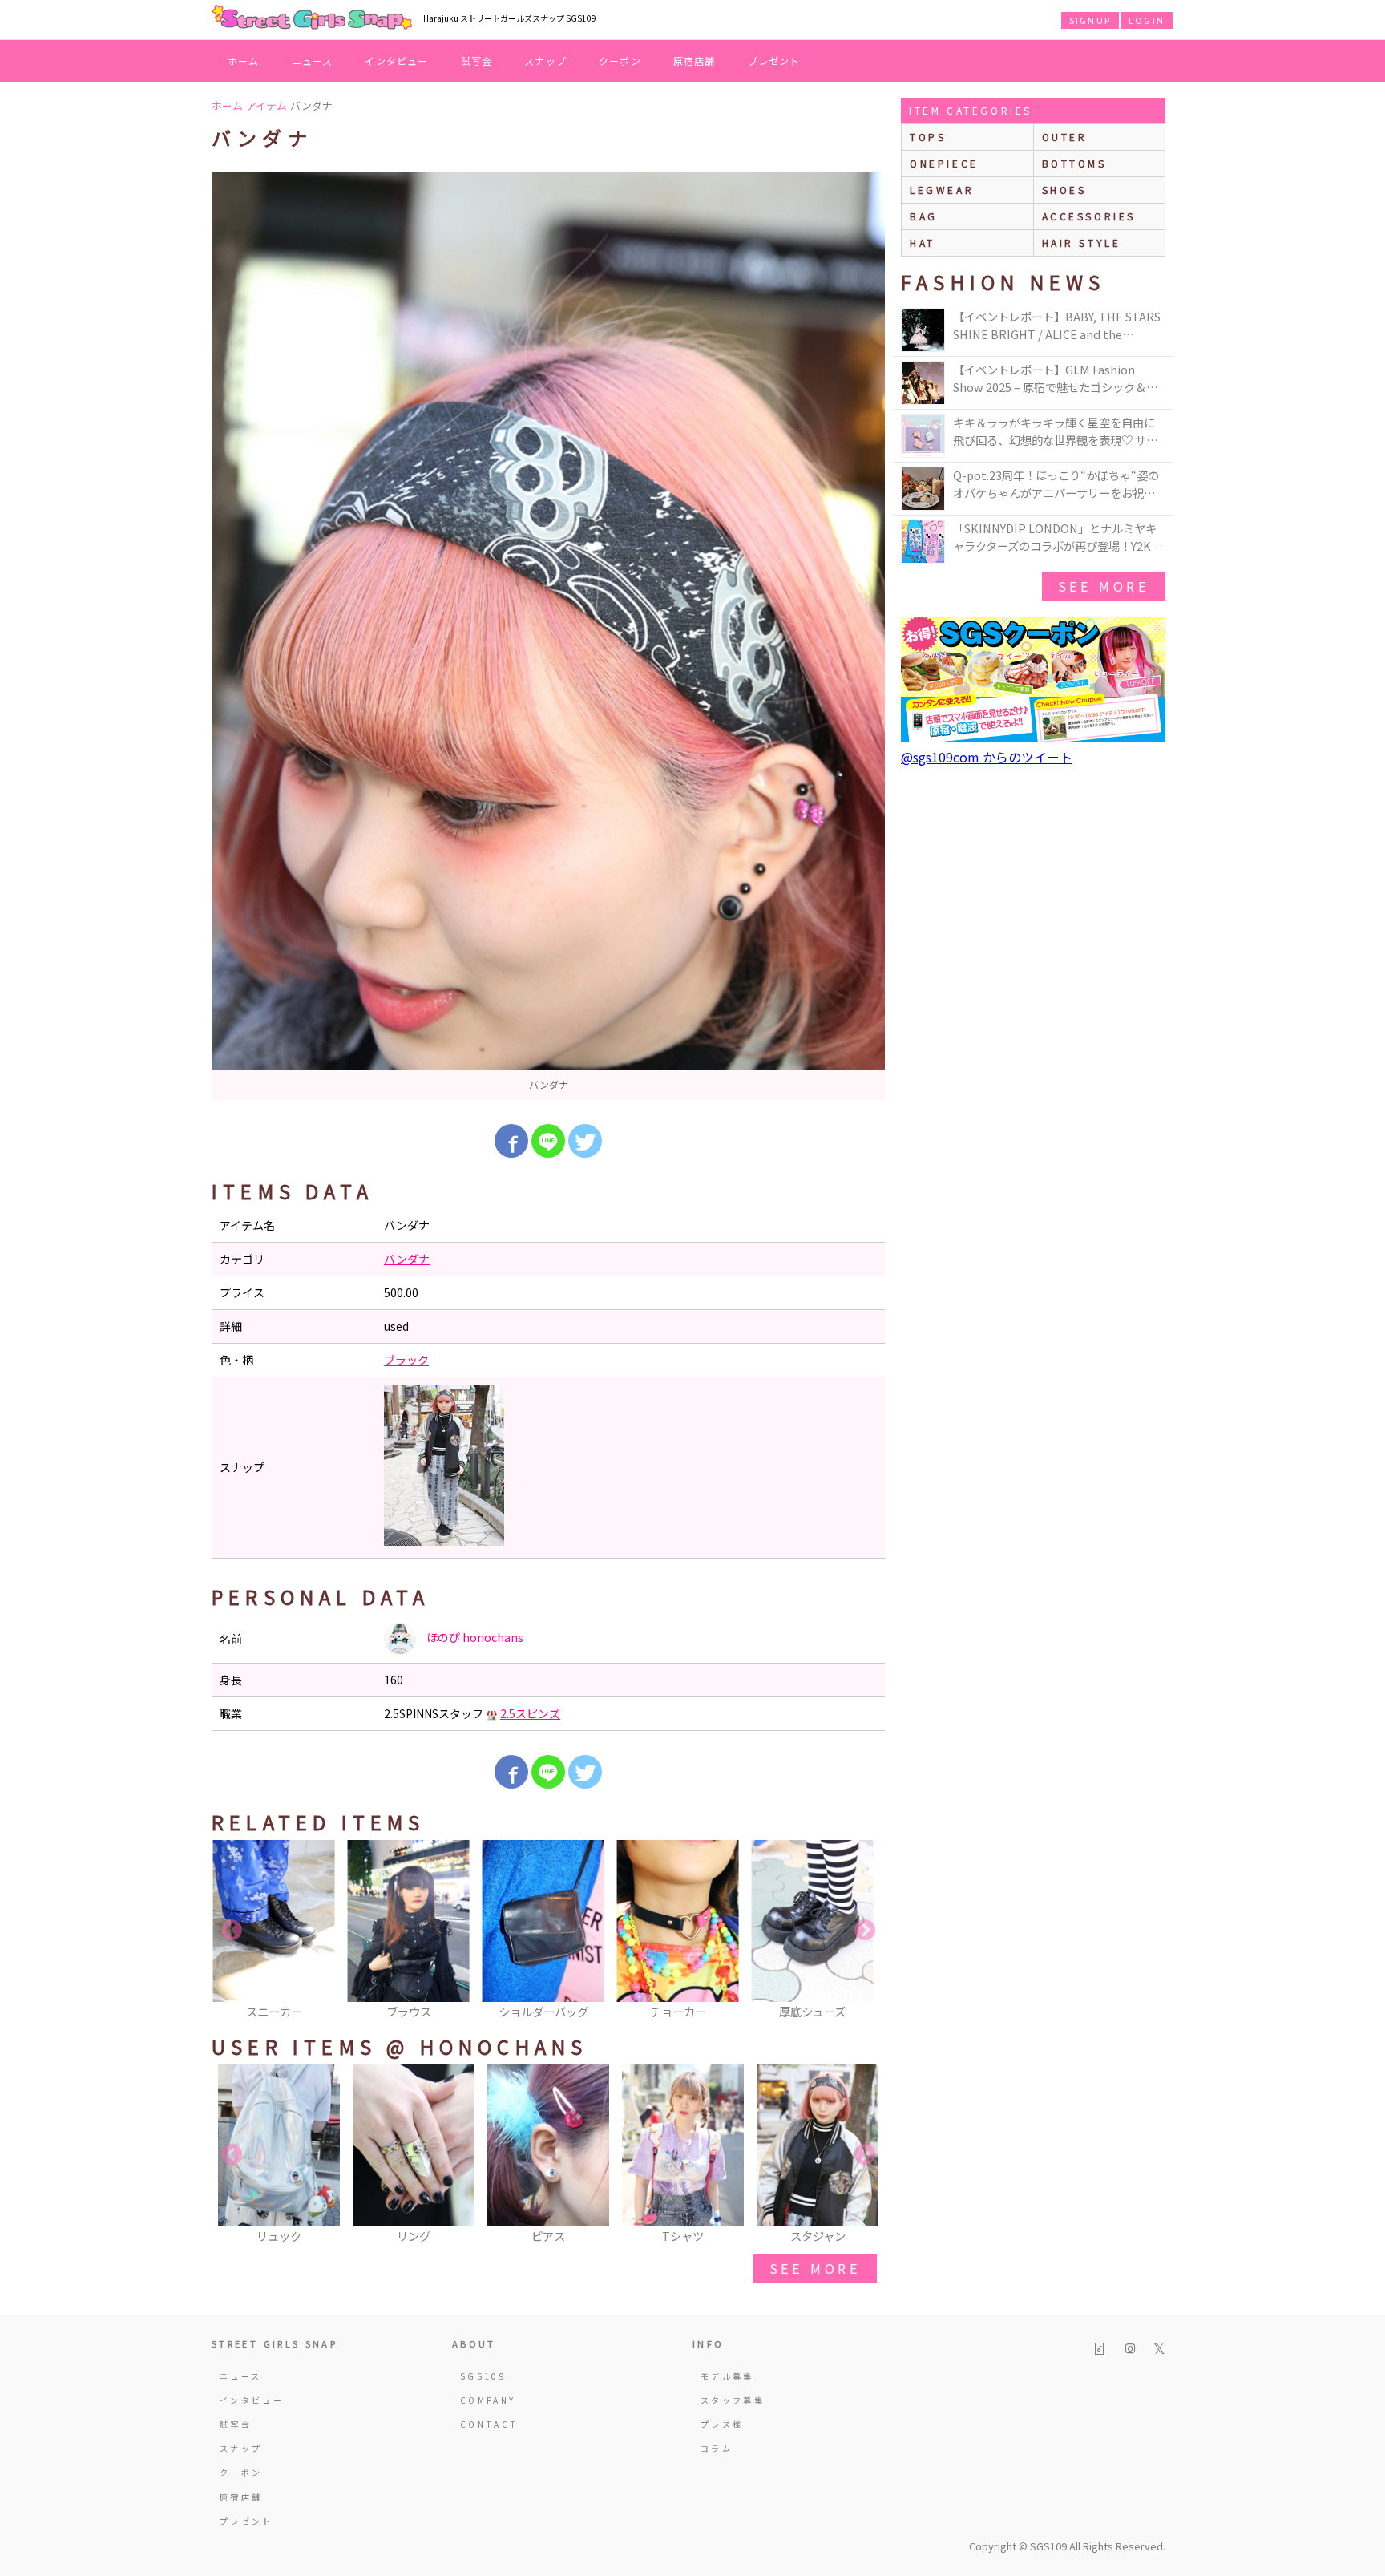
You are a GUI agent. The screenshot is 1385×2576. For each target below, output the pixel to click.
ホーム (244, 61)
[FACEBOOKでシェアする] (511, 1141)
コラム (717, 2448)
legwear (942, 190)
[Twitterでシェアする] (585, 1141)
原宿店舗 (695, 61)
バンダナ (407, 1259)
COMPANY (488, 2400)
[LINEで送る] (548, 1141)
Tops (928, 137)
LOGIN (1147, 20)
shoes (1064, 190)
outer (1065, 137)
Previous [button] (232, 1931)
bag (924, 216)
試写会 (477, 61)
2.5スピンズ (530, 1713)
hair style (1082, 243)
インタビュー (396, 61)
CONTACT (489, 2424)
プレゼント (774, 61)
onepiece (944, 163)
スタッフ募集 (733, 2400)
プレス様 (722, 2424)
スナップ (545, 61)
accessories (1089, 216)
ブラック (406, 1360)
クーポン (620, 61)
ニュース (313, 61)
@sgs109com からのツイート (987, 757)
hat (923, 243)
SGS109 (483, 2376)
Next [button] (865, 1931)
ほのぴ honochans (474, 1637)
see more (815, 2268)
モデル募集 (727, 2376)
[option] (548, 636)
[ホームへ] (312, 18)
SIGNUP (1090, 20)
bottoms (1074, 163)
